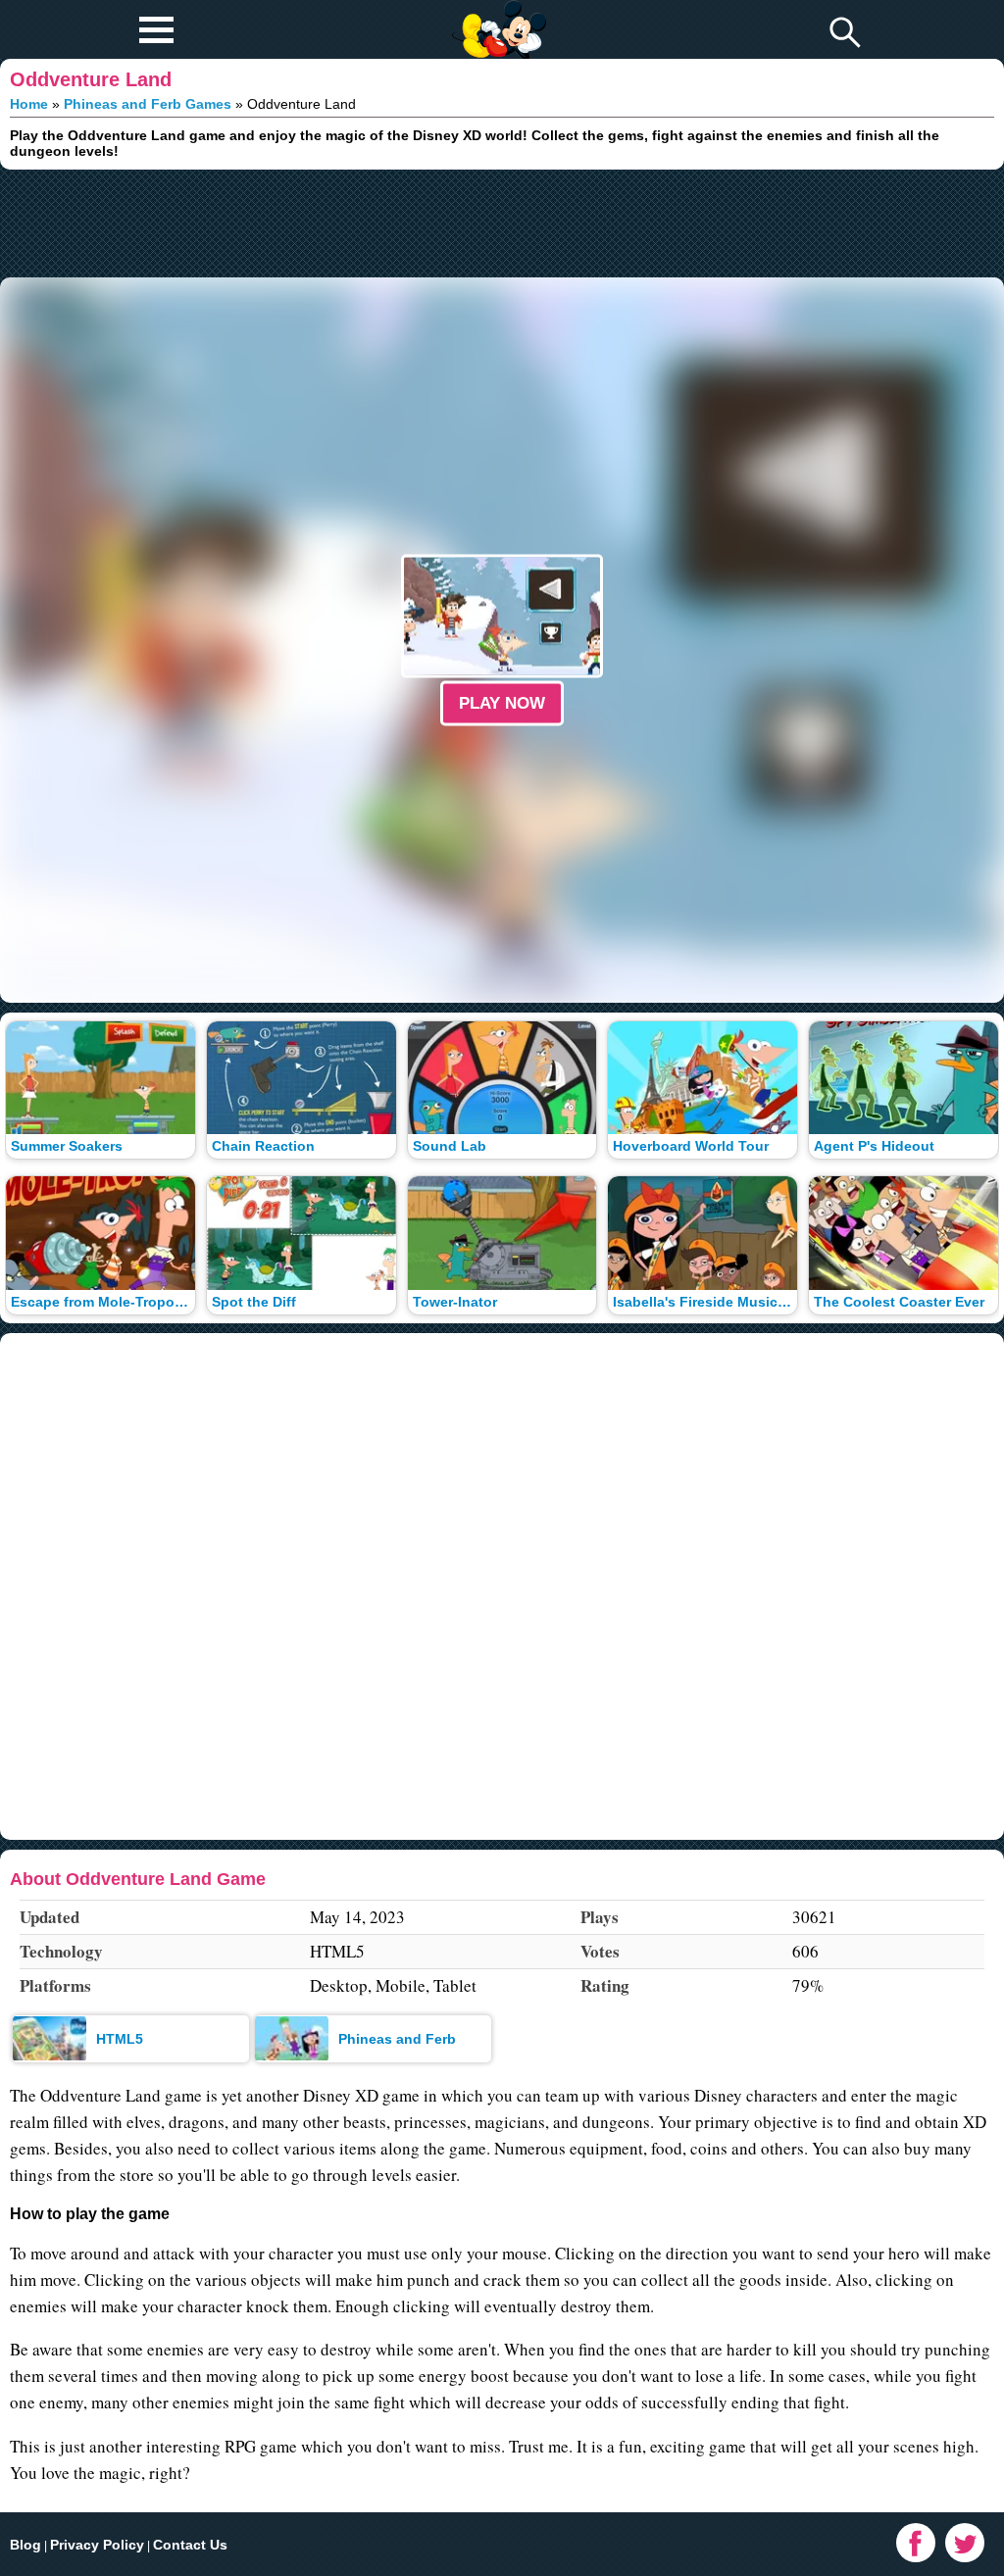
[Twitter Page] (965, 2543)
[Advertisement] (502, 223)
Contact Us (190, 2545)
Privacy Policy (97, 2545)
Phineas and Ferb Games (148, 104)
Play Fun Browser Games (498, 14)
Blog (25, 2545)
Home (29, 104)
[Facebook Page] (916, 2543)
